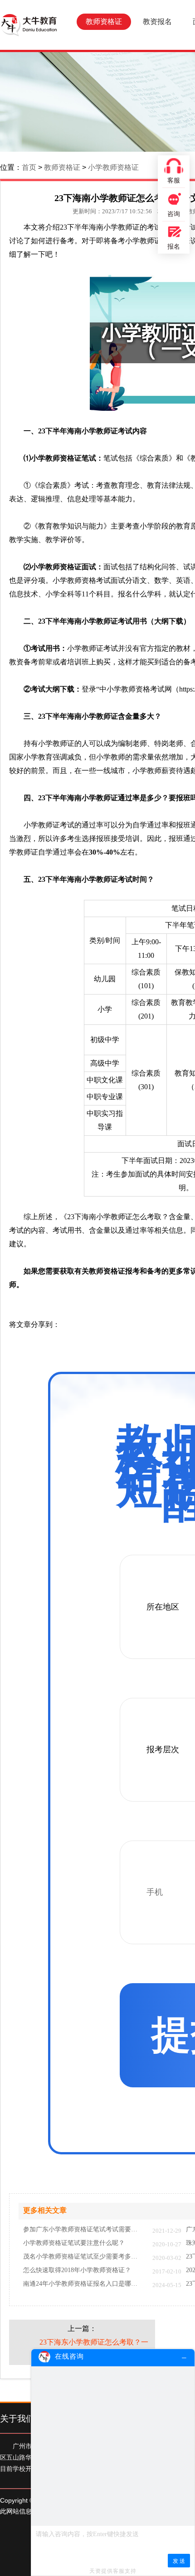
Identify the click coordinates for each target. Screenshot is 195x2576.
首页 (29, 167)
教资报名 (157, 22)
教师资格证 (104, 22)
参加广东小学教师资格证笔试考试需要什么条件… (83, 2230)
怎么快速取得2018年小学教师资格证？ (77, 2270)
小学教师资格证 (113, 167)
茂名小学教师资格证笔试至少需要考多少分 (83, 2257)
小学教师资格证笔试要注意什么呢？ (74, 2243)
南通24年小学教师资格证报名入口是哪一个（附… (83, 2284)
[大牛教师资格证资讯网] (29, 25)
